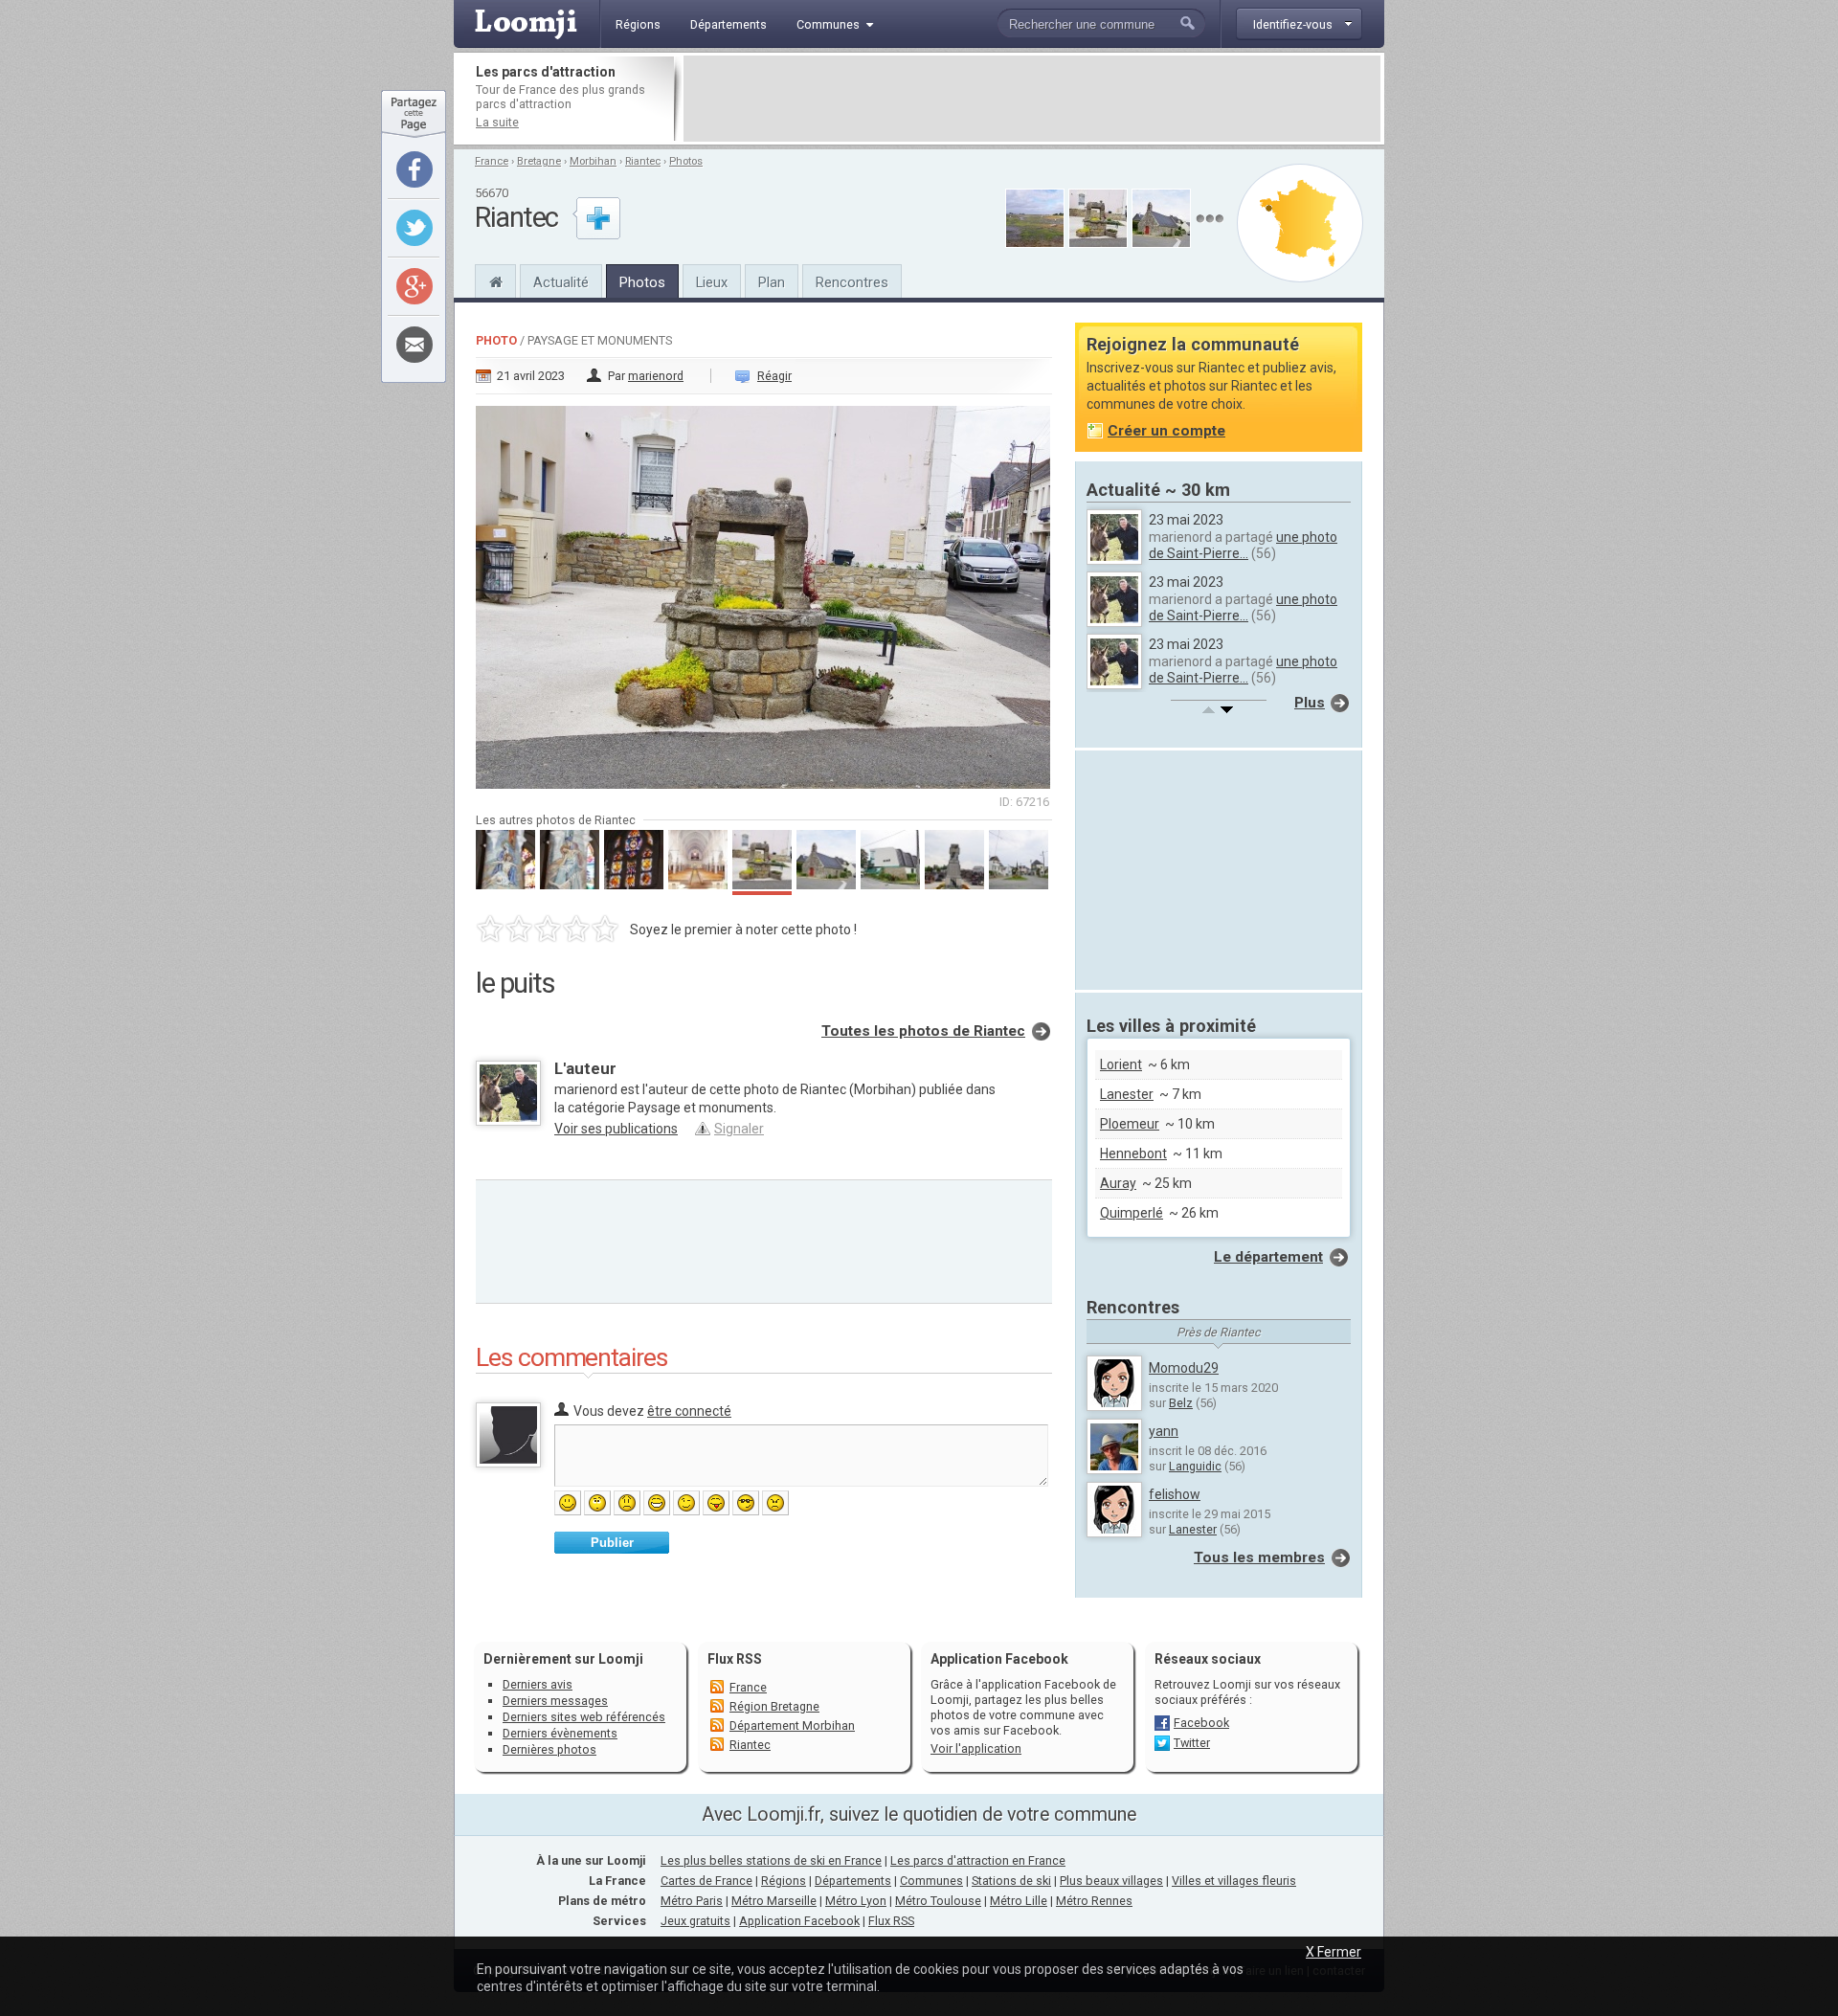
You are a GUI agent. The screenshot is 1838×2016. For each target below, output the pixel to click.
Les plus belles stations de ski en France (771, 1860)
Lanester (1127, 1094)
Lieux (712, 282)
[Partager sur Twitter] (415, 228)
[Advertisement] (1032, 99)
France (492, 161)
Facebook (1201, 1723)
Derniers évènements (560, 1733)
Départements (853, 1881)
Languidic (1195, 1466)
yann (1164, 1431)
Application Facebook (799, 1921)
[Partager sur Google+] (415, 286)
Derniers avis (538, 1684)
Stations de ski (1011, 1881)
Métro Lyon (856, 1901)
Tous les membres (1259, 1557)
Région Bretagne (774, 1706)
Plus (1310, 703)
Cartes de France (706, 1881)
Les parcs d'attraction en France (978, 1860)
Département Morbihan (792, 1725)
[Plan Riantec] (1300, 223)
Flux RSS (735, 1659)
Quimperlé (1132, 1213)
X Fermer (1334, 1952)
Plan (772, 282)
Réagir (774, 376)
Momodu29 (1184, 1368)
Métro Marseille (774, 1901)
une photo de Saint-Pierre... (1243, 545)
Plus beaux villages (1111, 1881)
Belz (1181, 1403)
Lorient (1121, 1064)
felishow (1175, 1494)
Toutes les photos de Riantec (923, 1031)
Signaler (739, 1129)
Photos (686, 161)
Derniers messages (555, 1701)
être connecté (689, 1411)
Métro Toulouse (938, 1901)
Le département (1268, 1257)
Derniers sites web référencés (584, 1717)
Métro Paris (692, 1901)
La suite (497, 122)
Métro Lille (1019, 1901)
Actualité (561, 282)
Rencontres (852, 282)
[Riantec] (495, 280)
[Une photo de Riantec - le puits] (764, 592)
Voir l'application (976, 1748)
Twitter (1192, 1743)
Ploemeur (1130, 1124)
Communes (931, 1881)
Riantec (643, 161)
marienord (656, 376)
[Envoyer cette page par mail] (415, 345)
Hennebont (1133, 1154)
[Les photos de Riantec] (1210, 219)
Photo (496, 340)
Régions (784, 1881)
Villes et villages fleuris (1234, 1881)
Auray (1118, 1183)
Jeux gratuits (695, 1921)
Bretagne (539, 161)
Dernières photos (549, 1749)
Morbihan (593, 161)
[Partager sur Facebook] (415, 169)
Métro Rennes (1094, 1901)
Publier (612, 1543)
